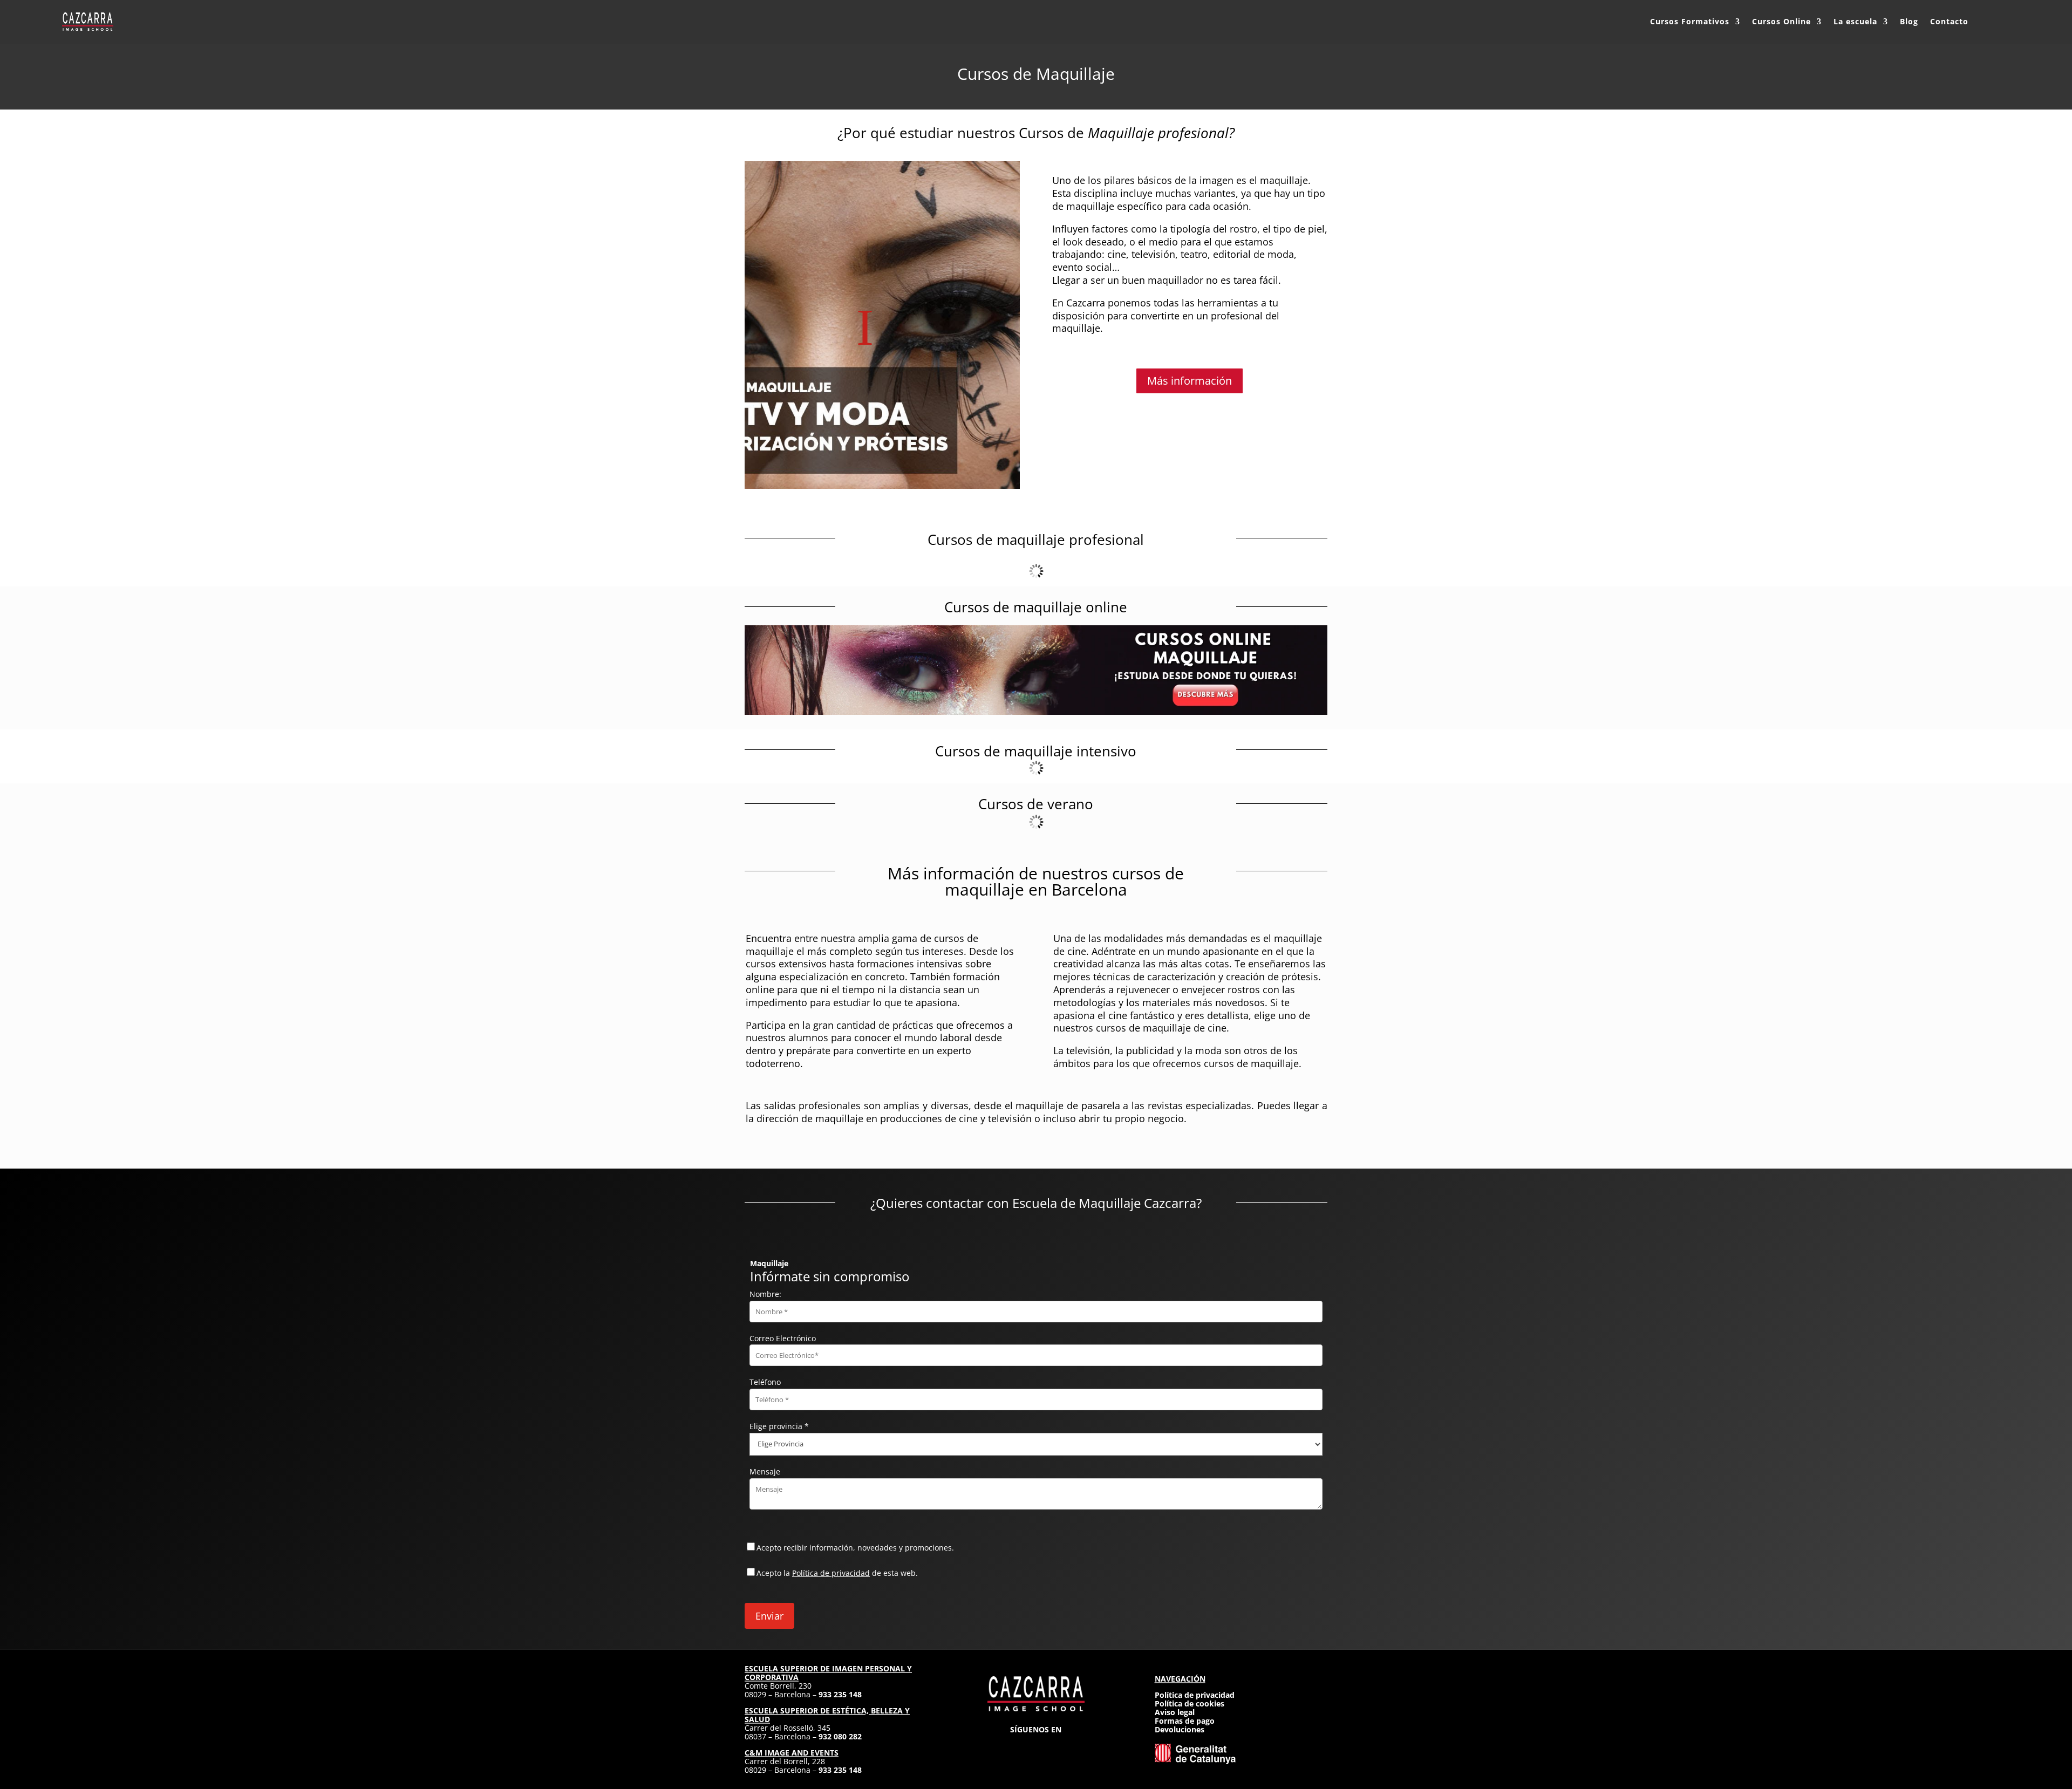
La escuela (1855, 21)
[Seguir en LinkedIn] (1055, 1746)
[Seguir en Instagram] (997, 1746)
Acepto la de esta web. (837, 1573)
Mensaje (765, 1472)
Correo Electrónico (783, 1338)
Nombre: (765, 1294)
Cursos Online (1781, 21)
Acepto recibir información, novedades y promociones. (855, 1548)
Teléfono (765, 1382)
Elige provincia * (779, 1426)
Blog (1909, 21)
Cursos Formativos (1690, 21)
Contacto (1949, 21)
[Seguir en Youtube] (1075, 1746)
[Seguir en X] (1036, 1746)
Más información (1190, 381)
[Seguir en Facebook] (1017, 1746)
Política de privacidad (831, 1573)
